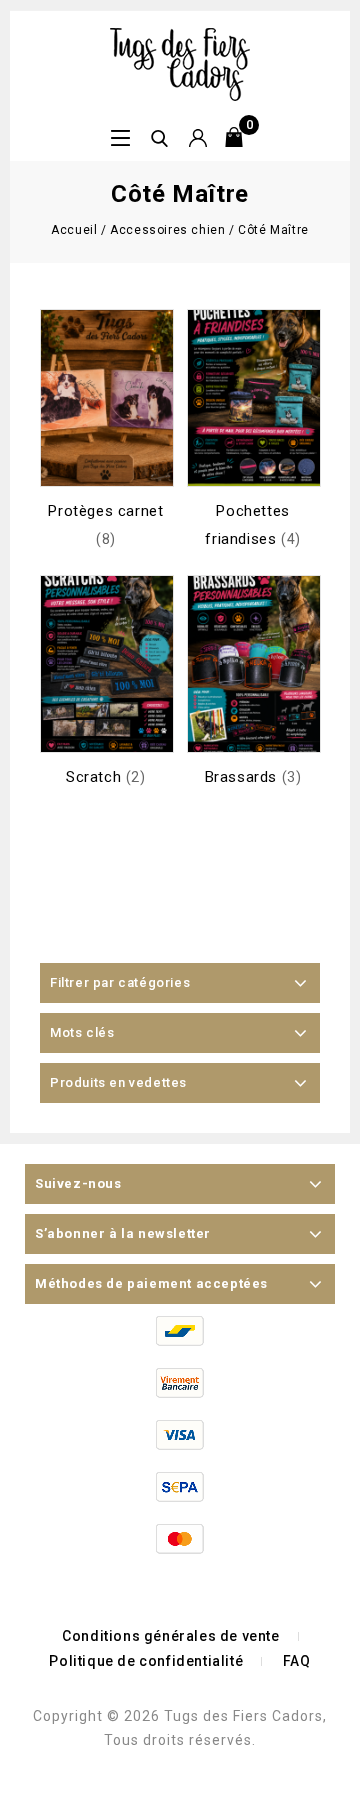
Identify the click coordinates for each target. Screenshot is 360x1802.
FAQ (297, 1661)
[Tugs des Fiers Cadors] (180, 63)
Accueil (74, 230)
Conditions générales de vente (170, 1636)
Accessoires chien (167, 230)
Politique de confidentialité (146, 1661)
